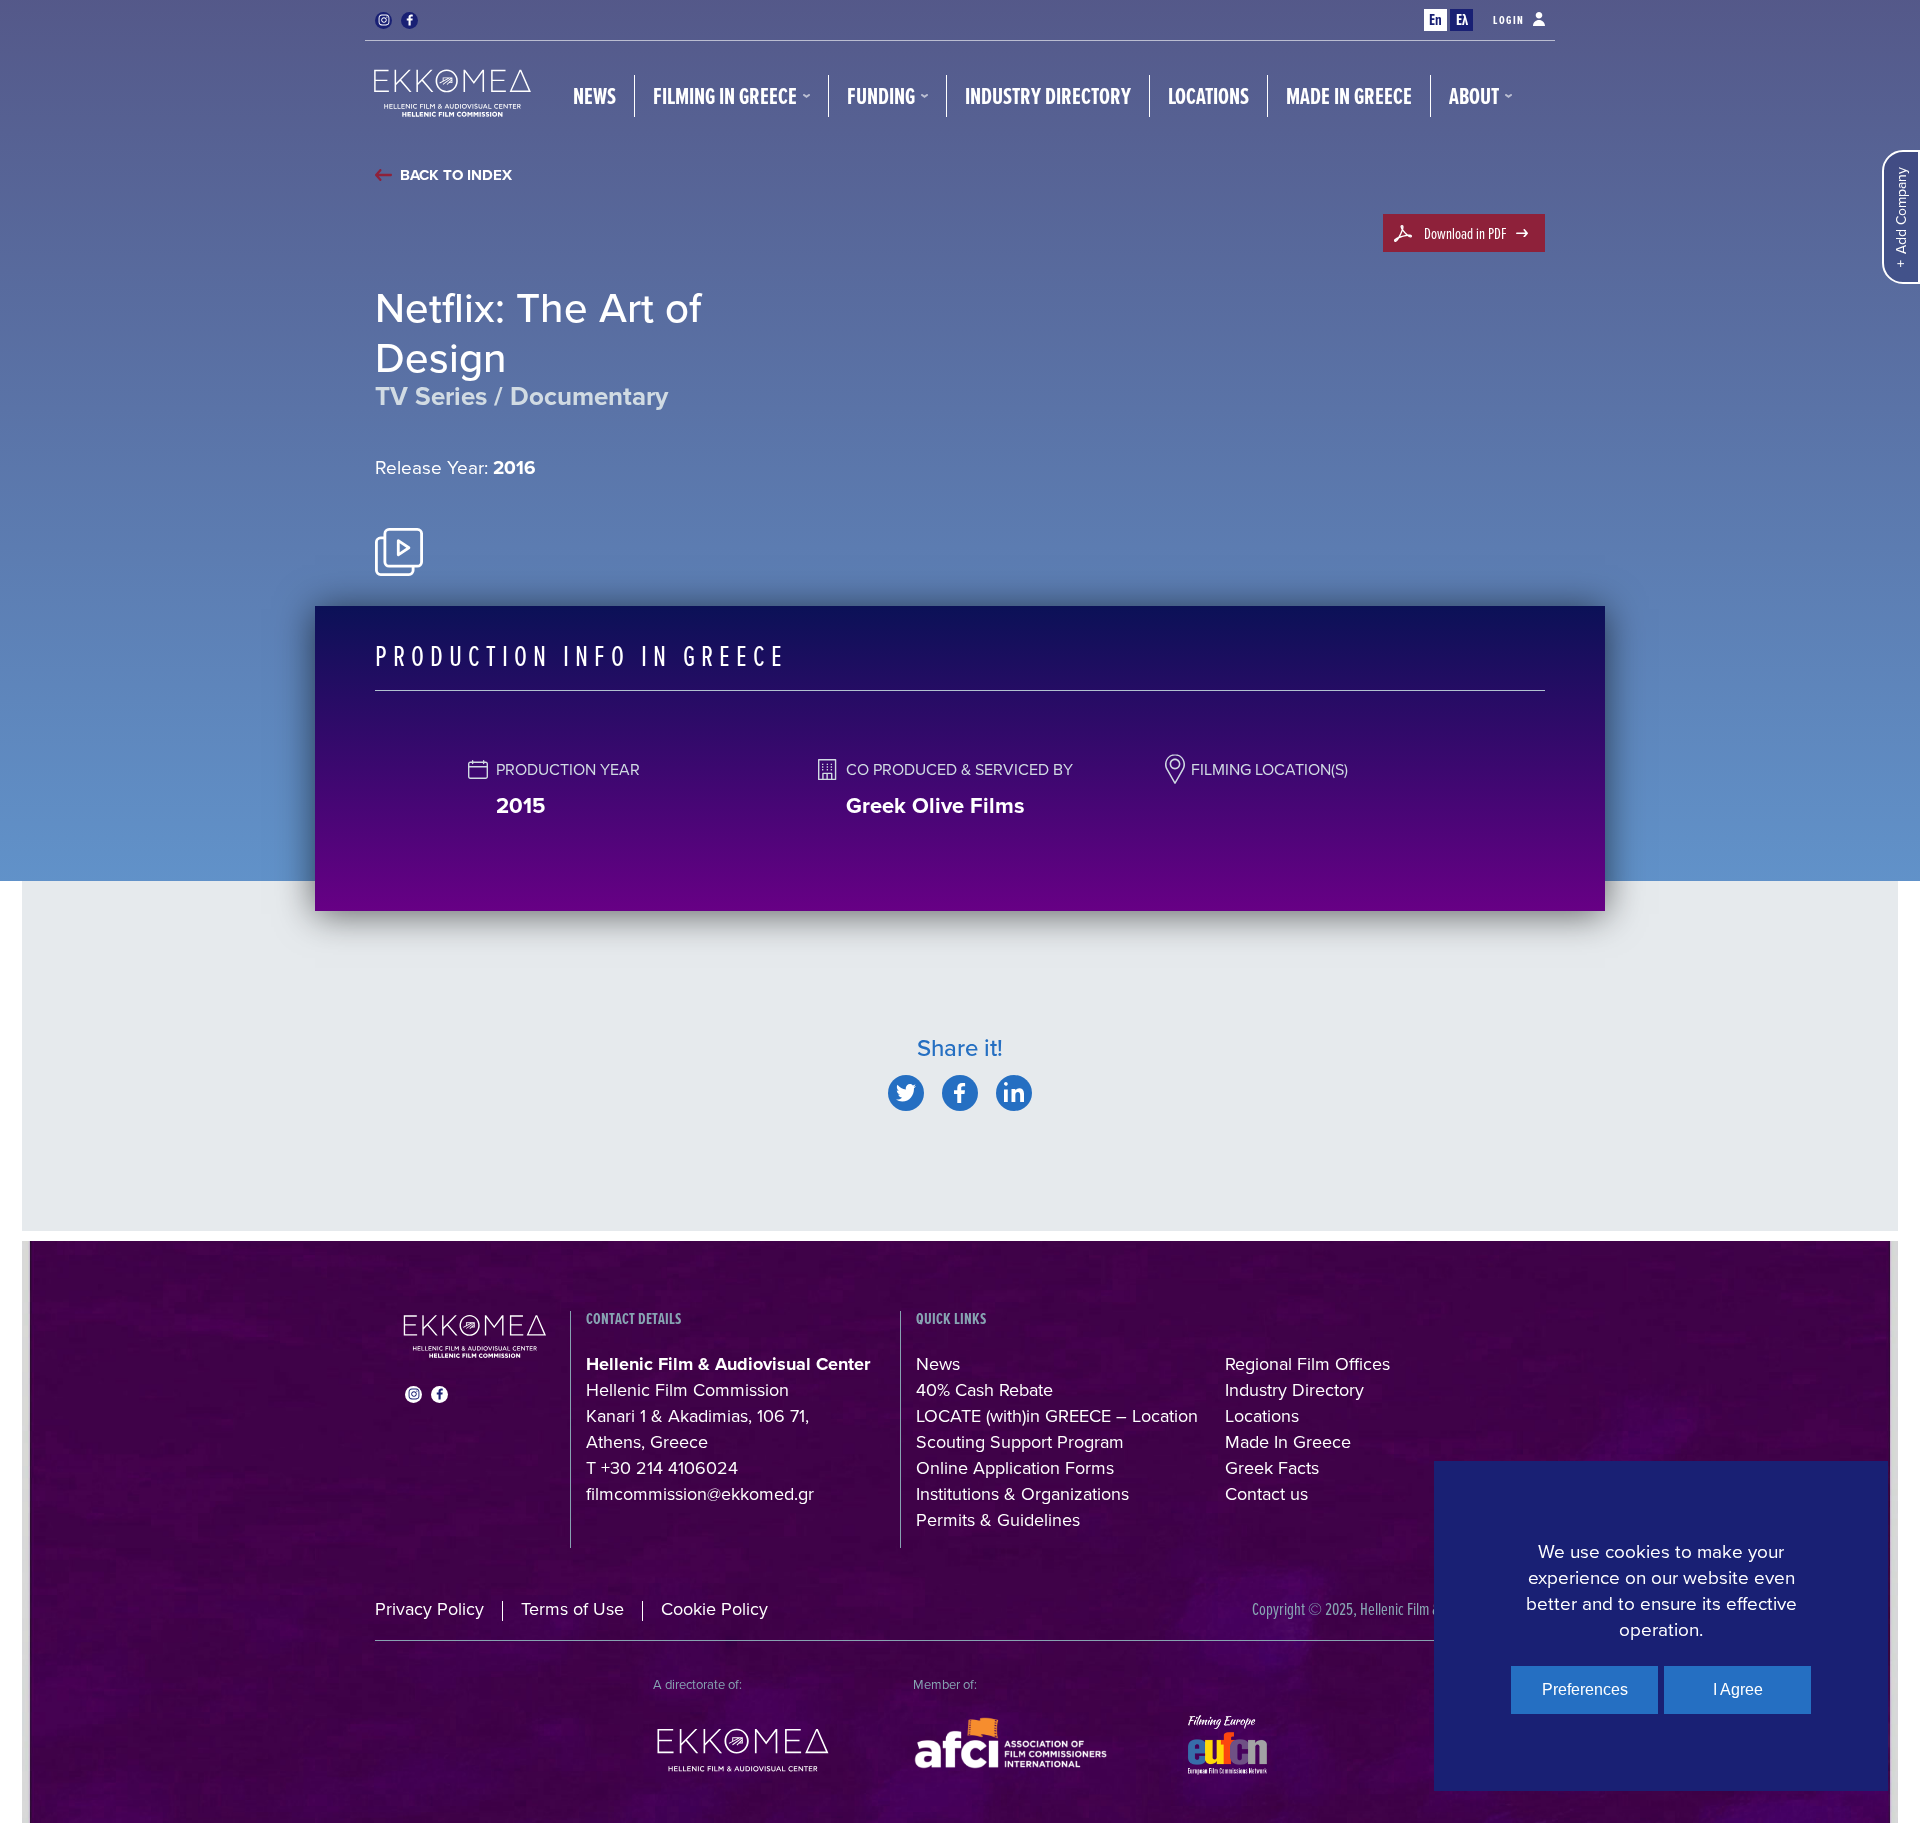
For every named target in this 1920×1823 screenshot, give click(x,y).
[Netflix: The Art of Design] (906, 1093)
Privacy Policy (429, 1608)
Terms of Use (572, 1608)
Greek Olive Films (935, 805)
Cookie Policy (714, 1608)
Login (1509, 20)
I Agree (1738, 1689)
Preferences (1585, 1689)
